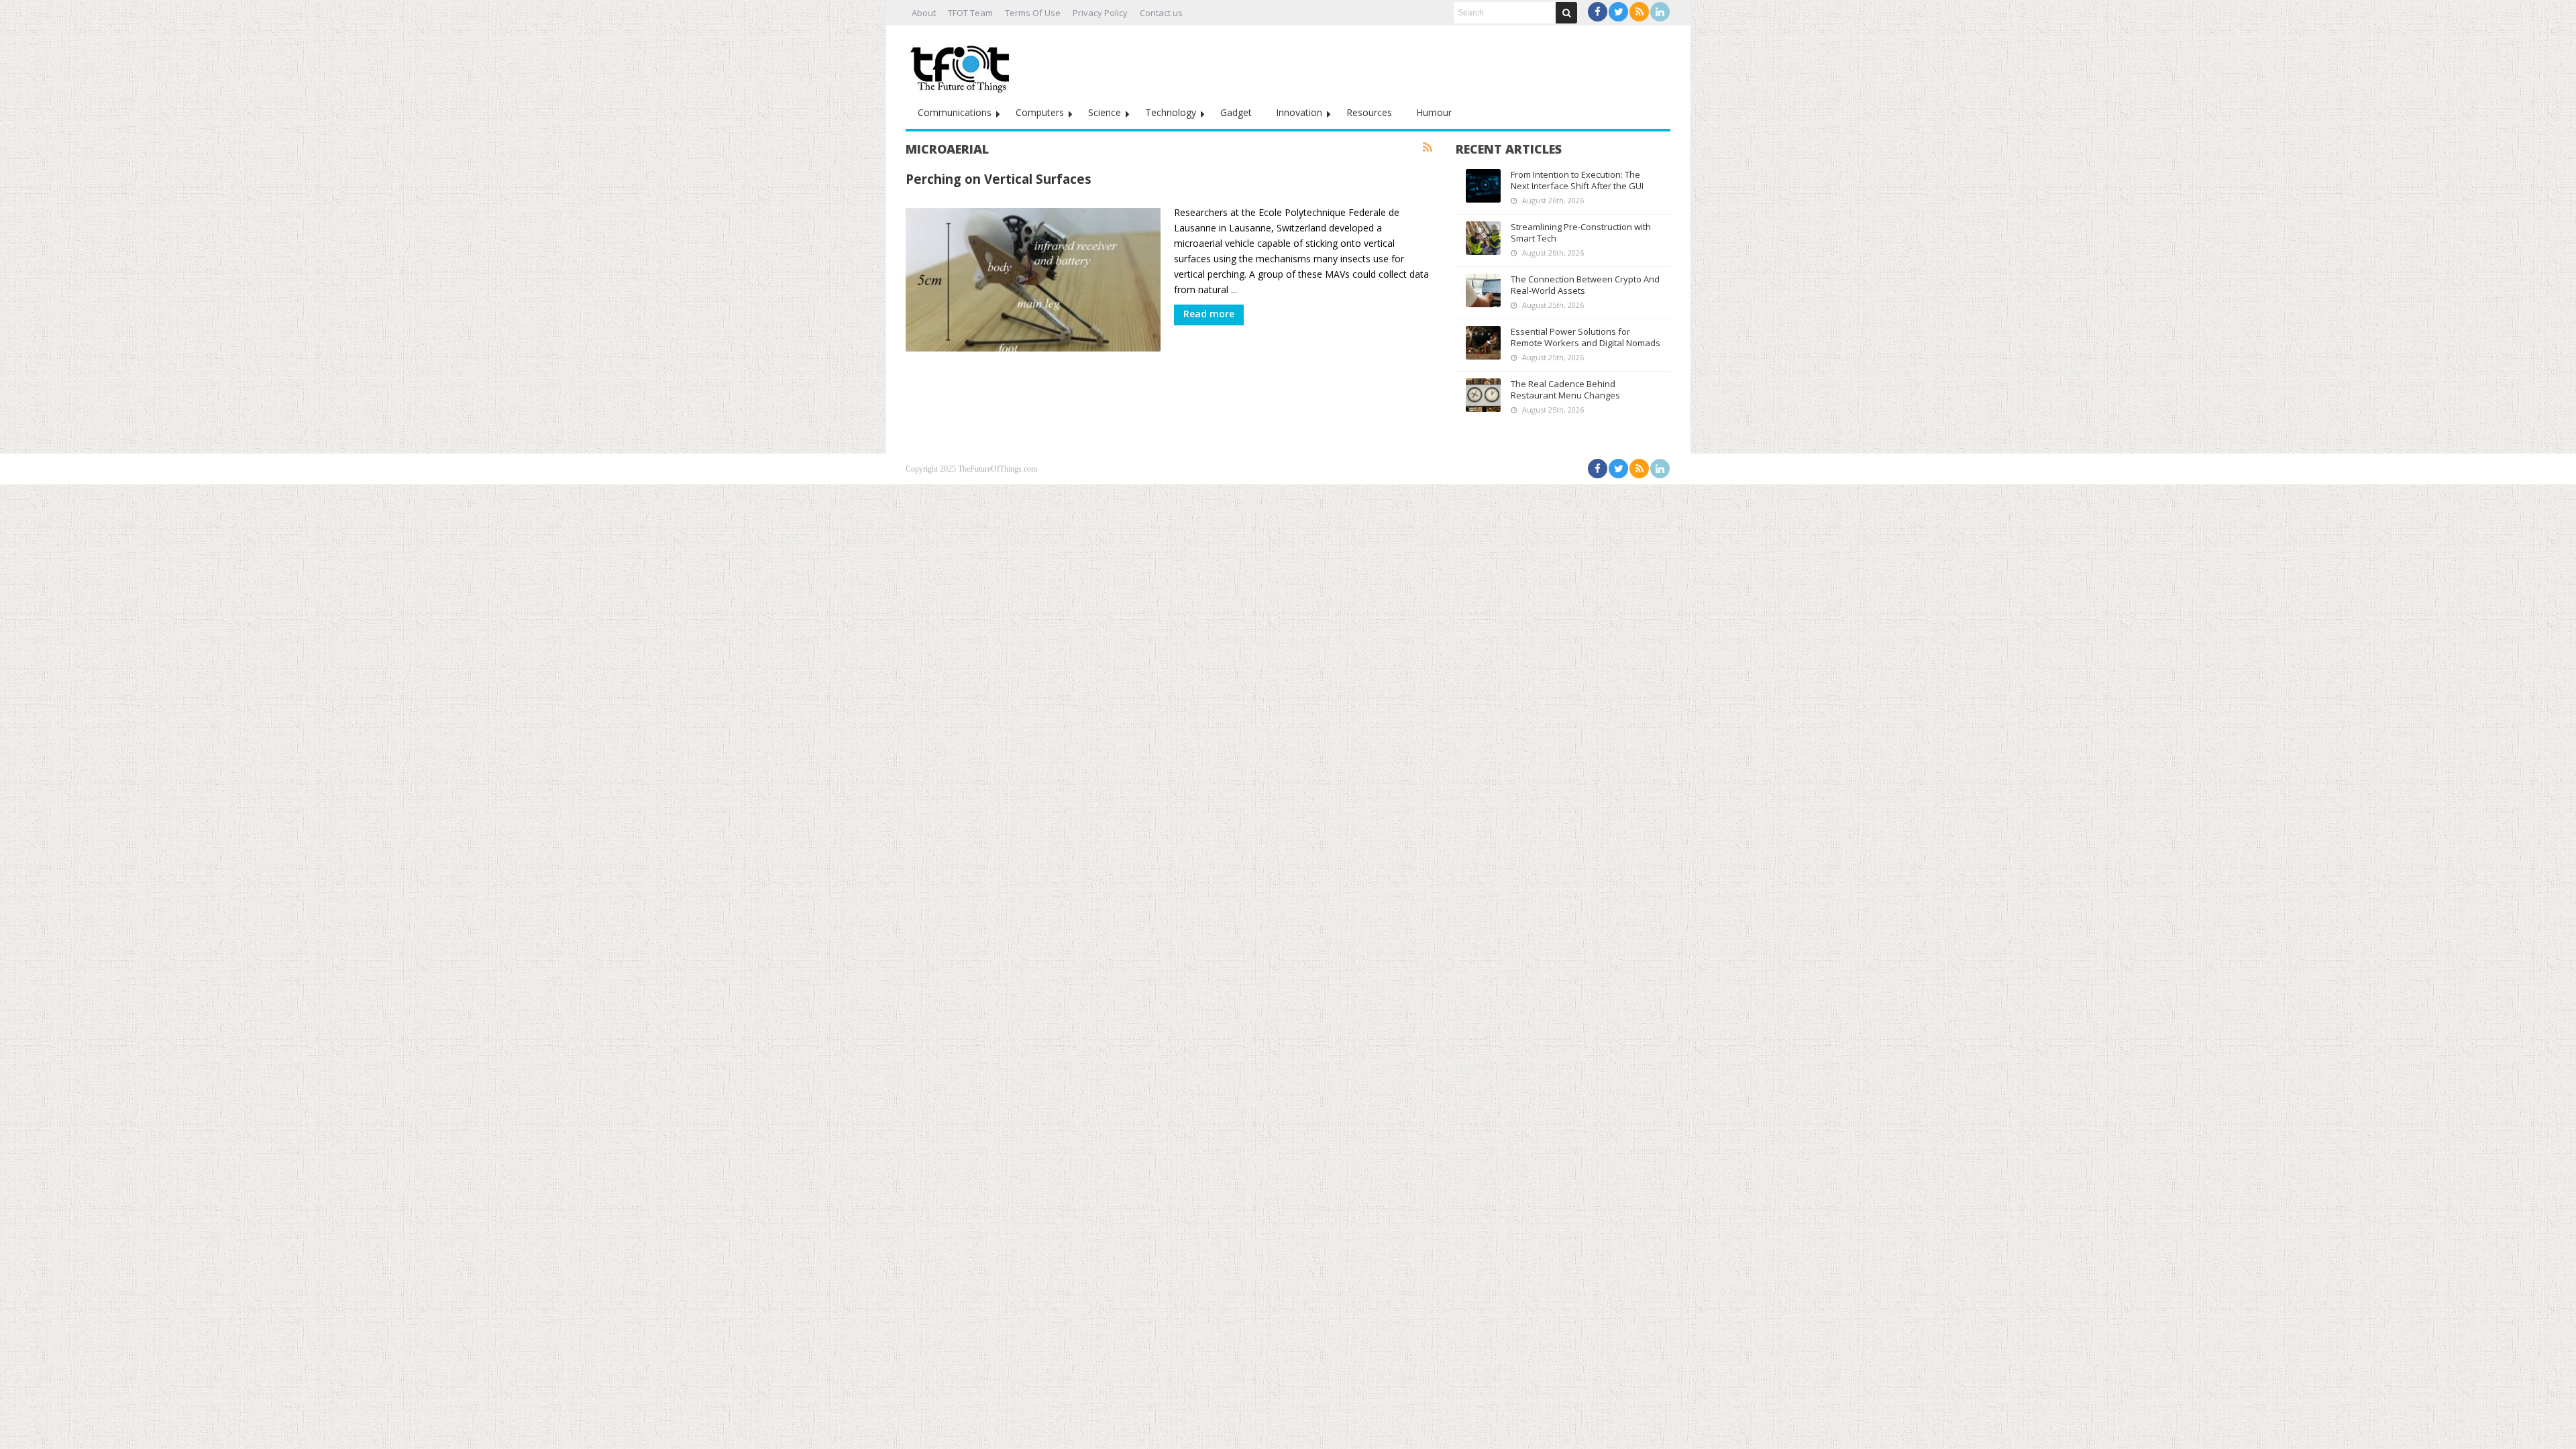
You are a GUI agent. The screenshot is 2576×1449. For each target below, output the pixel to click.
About (924, 13)
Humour (1434, 112)
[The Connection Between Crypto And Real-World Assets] (1483, 290)
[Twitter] (1618, 12)
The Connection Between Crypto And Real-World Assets (1585, 285)
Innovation (1299, 112)
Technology (1171, 112)
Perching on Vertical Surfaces (999, 179)
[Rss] (1639, 12)
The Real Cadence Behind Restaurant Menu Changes (1565, 389)
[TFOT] (963, 64)
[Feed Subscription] (1428, 148)
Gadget (1236, 112)
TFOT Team (970, 13)
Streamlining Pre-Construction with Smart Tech (1581, 232)
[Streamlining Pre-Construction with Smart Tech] (1483, 238)
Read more (1209, 314)
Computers (1040, 112)
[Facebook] (1598, 12)
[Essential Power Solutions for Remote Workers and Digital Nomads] (1483, 343)
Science (1105, 112)
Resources (1369, 112)
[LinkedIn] (1660, 12)
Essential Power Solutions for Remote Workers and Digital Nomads (1586, 337)
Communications (955, 112)
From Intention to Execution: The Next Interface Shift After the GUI (1577, 180)
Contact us (1161, 13)
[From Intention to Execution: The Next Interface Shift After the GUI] (1483, 186)
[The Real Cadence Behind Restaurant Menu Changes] (1483, 395)
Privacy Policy (1100, 13)
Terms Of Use (1033, 13)
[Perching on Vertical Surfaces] (1033, 280)
